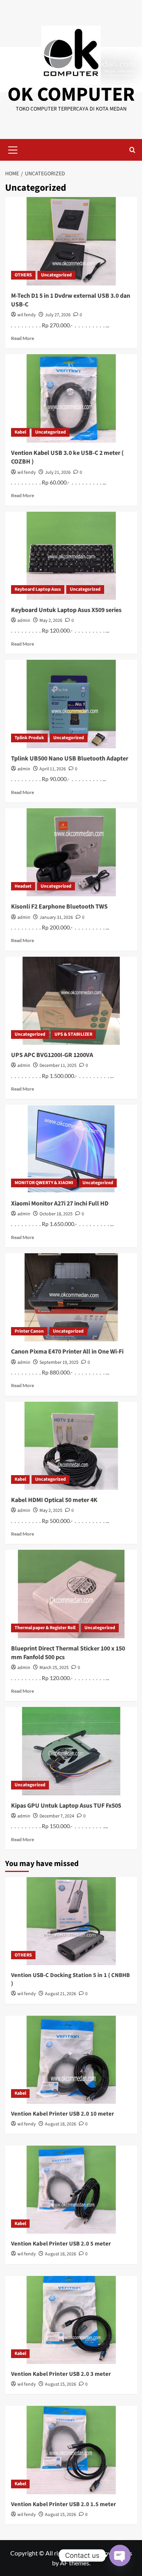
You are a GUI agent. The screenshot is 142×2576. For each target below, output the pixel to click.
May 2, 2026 (51, 621)
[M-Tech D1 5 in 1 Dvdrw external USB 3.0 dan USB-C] (71, 241)
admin (24, 621)
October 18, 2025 (56, 1214)
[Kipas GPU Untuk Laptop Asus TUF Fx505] (71, 1751)
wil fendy (27, 315)
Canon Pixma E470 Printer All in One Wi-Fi (67, 1352)
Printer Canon (29, 1331)
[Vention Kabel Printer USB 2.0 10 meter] (71, 2060)
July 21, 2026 (58, 472)
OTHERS (23, 275)
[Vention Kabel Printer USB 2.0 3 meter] (71, 2320)
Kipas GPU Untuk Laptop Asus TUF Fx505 (66, 1806)
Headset (23, 886)
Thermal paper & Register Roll (45, 1628)
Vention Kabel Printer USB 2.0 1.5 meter (64, 2504)
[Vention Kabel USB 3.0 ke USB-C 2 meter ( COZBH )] (71, 398)
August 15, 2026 (61, 2384)
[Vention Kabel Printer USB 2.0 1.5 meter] (71, 2450)
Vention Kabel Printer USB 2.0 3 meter (61, 2374)
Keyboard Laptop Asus (38, 589)
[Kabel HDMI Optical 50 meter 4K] (71, 1446)
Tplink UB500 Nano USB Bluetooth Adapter (70, 759)
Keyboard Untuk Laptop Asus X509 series (66, 610)
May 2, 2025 (51, 1510)
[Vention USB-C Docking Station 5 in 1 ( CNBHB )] (71, 1921)
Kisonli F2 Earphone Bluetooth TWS (59, 907)
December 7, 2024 (57, 1816)
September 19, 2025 (59, 1362)
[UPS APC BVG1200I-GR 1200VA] (71, 1001)
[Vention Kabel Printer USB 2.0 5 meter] (71, 2190)
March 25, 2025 (54, 1668)
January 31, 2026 (56, 917)
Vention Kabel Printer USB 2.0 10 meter (63, 2114)
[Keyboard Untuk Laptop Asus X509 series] (71, 556)
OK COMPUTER (71, 95)
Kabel (20, 432)
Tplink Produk (29, 738)
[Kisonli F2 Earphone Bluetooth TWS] (71, 852)
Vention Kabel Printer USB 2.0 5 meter (61, 2244)
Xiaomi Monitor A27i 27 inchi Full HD (60, 1204)
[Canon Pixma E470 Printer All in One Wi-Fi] (71, 1297)
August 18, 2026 (61, 2124)
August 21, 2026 (61, 1994)
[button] (13, 149)
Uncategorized (56, 275)
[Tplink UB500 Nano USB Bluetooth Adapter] (71, 704)
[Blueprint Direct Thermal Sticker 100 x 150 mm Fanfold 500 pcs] (71, 1594)
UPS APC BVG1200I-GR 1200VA (52, 1055)
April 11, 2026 (53, 769)
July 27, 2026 (58, 315)
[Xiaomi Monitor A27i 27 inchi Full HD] (71, 1149)
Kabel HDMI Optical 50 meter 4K (54, 1500)
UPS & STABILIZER (73, 1034)
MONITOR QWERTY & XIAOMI (44, 1183)
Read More (22, 338)
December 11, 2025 (58, 1066)
